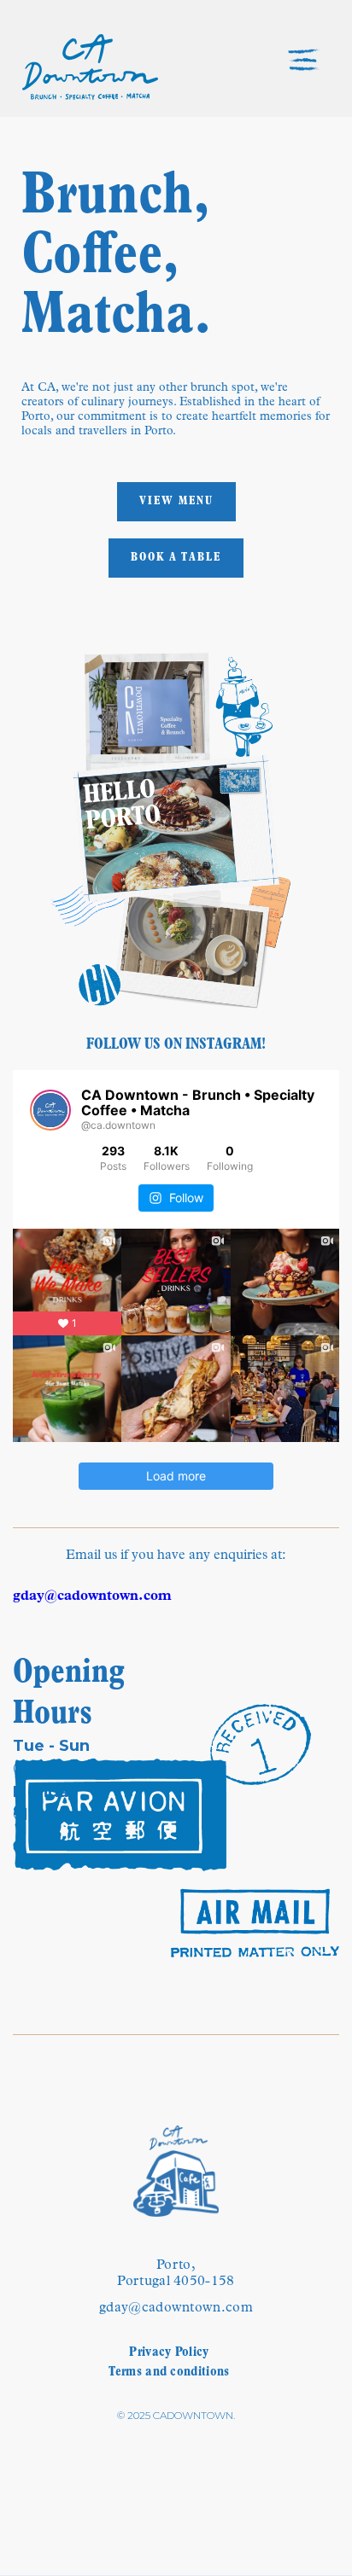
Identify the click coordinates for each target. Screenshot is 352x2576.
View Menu (176, 501)
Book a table (176, 558)
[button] (318, 67)
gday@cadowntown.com (176, 2308)
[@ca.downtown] (50, 1110)
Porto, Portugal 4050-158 (176, 2274)
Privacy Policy (169, 2352)
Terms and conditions (169, 2372)
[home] (91, 67)
